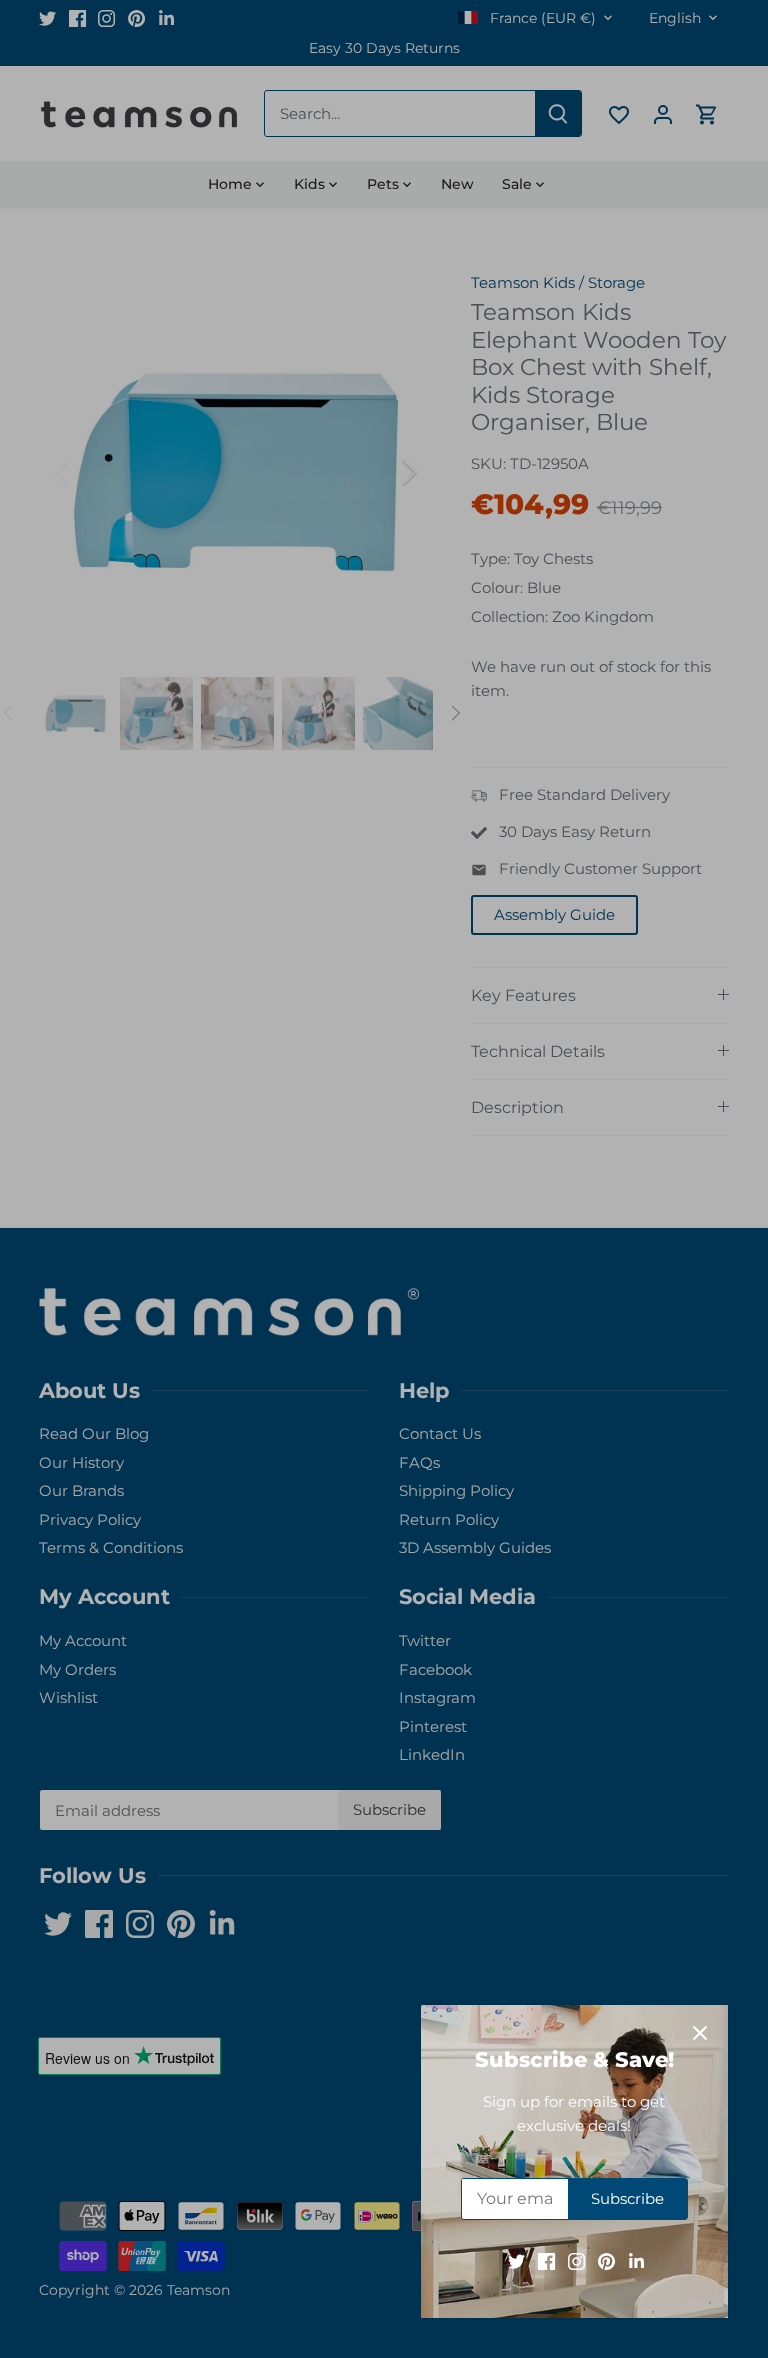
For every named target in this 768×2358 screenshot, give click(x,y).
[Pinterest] (606, 2260)
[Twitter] (516, 2260)
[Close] (700, 2033)
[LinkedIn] (636, 2260)
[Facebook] (546, 2260)
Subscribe (627, 2198)
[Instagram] (576, 2260)
